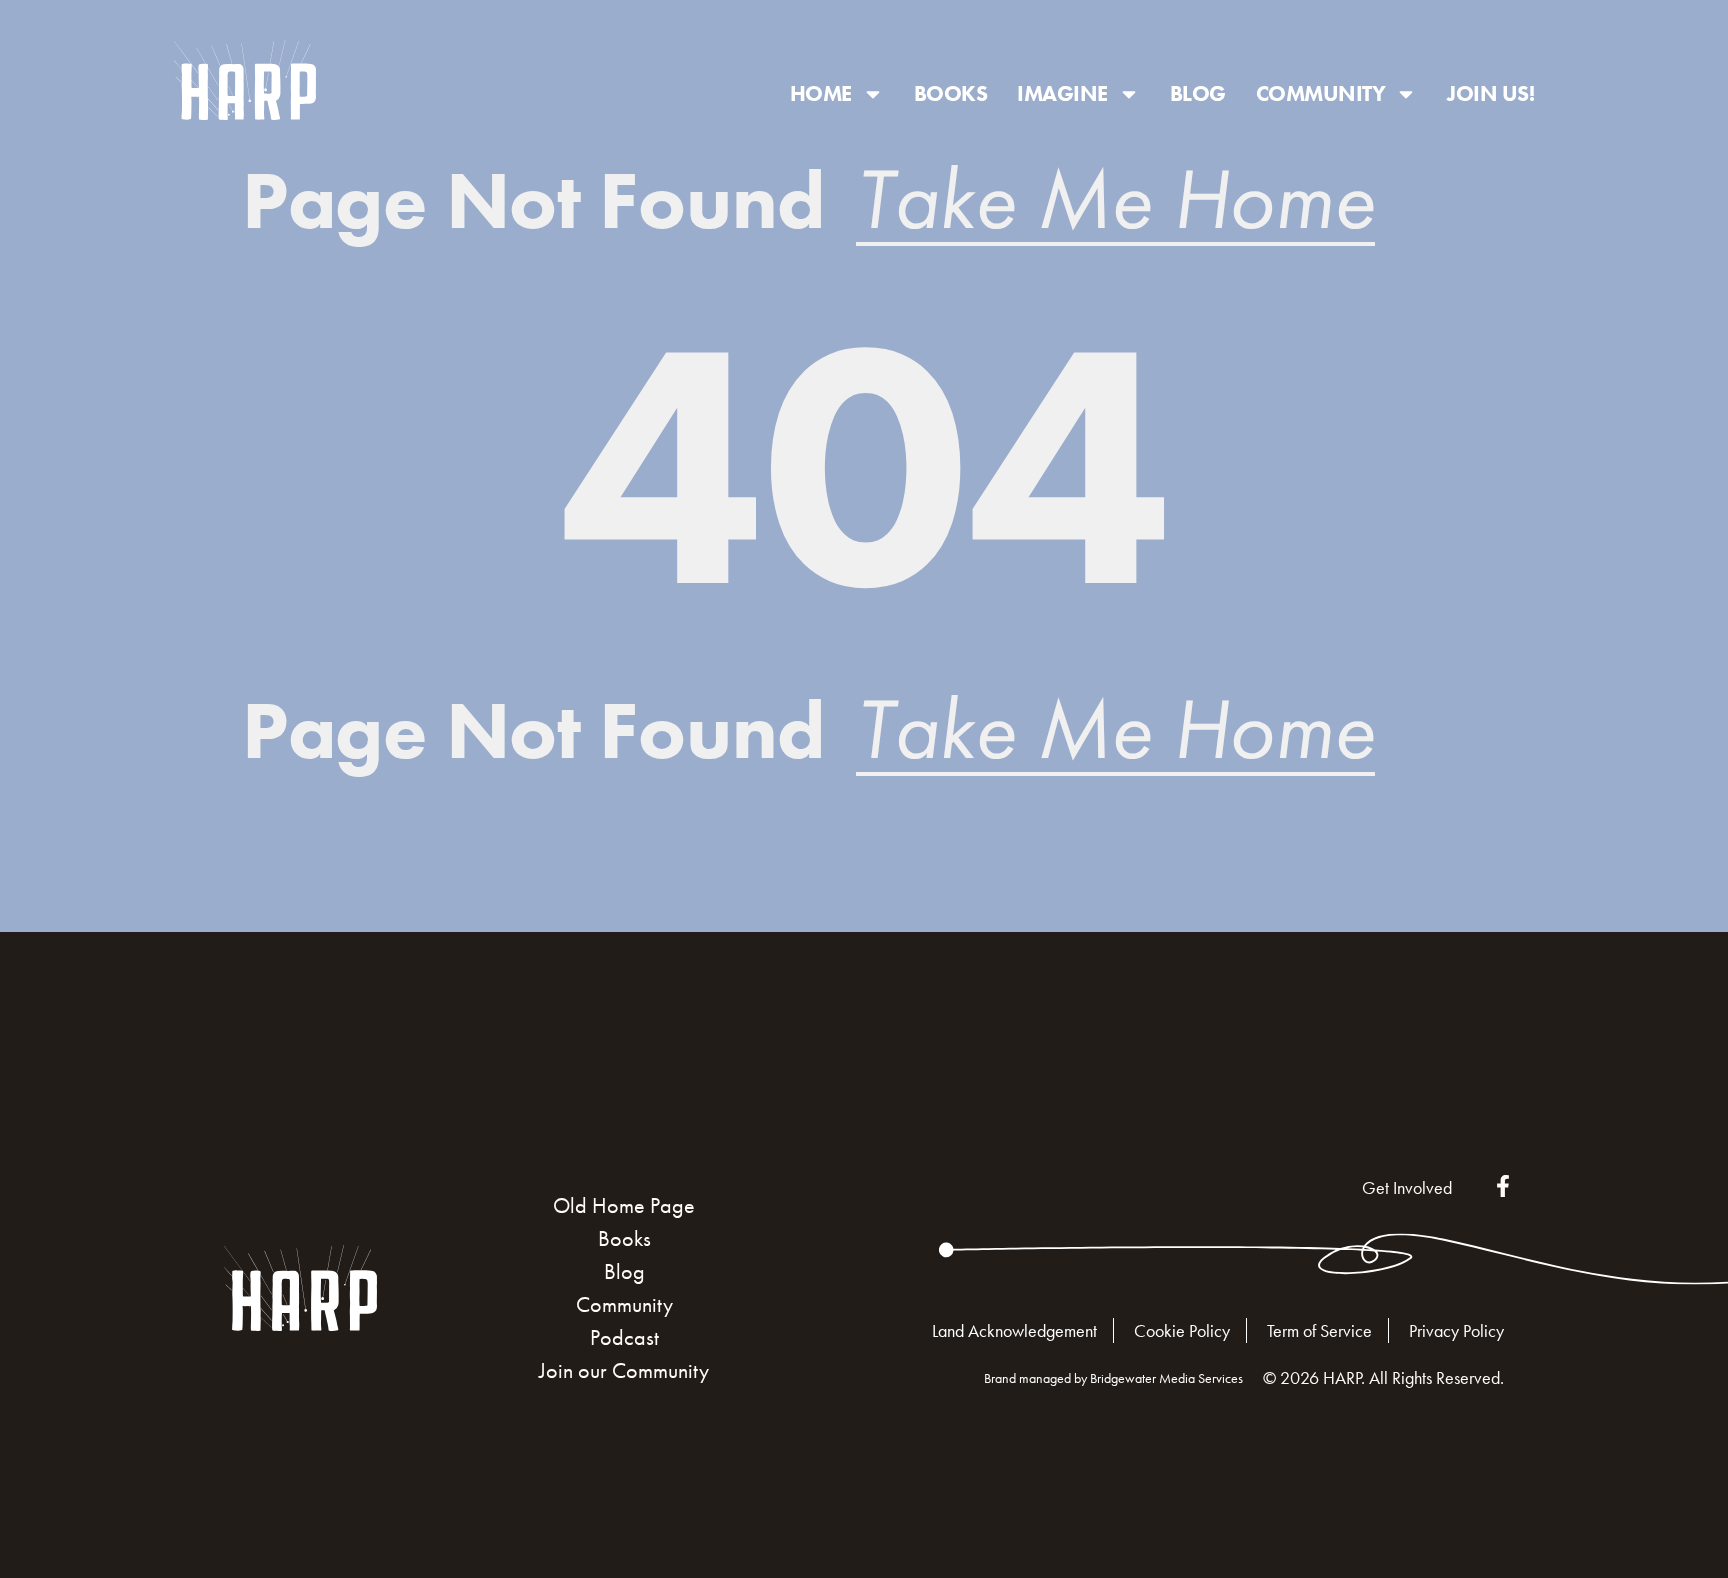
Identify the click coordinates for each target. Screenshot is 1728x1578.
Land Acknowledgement (1014, 1330)
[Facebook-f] (1503, 1186)
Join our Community (624, 1370)
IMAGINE (1062, 93)
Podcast (624, 1337)
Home (821, 93)
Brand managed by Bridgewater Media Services (1113, 1378)
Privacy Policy (1456, 1330)
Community (1321, 93)
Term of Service (1319, 1330)
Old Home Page (624, 1205)
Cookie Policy (1182, 1330)
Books (951, 93)
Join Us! (1490, 93)
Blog (1198, 93)
